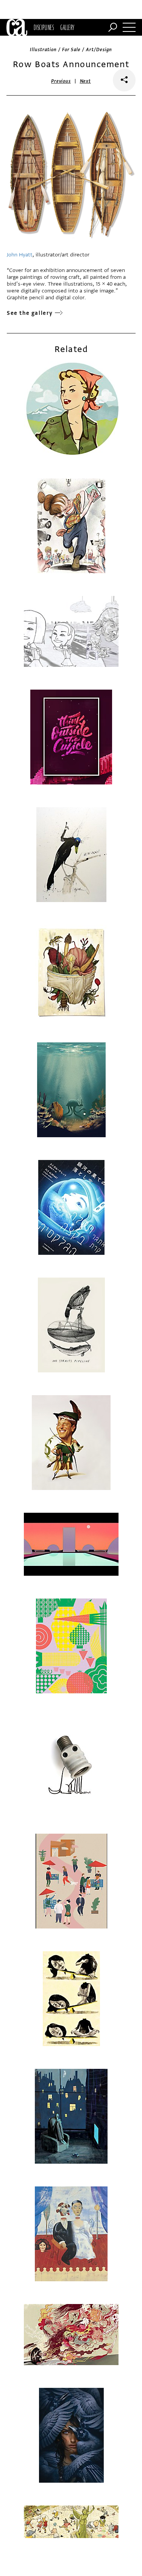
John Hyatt (20, 255)
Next (85, 81)
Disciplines (44, 27)
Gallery (67, 27)
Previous (61, 81)
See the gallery (30, 313)
